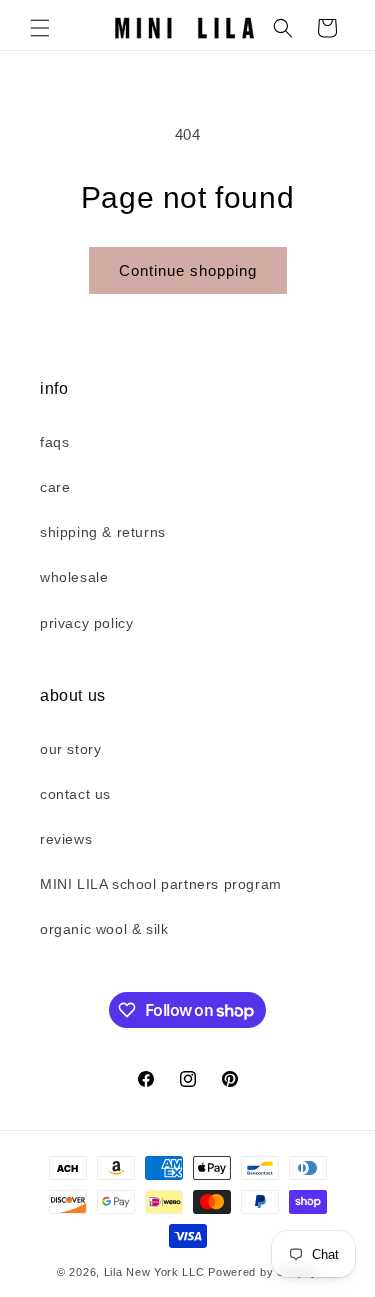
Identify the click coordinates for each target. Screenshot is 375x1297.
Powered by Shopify (263, 1272)
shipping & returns (103, 532)
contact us (75, 794)
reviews (66, 839)
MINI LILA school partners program (161, 884)
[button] (40, 28)
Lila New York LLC (154, 1272)
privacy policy (86, 623)
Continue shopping (188, 270)
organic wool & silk (104, 929)
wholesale (74, 577)
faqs (54, 442)
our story (70, 749)
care (55, 487)
